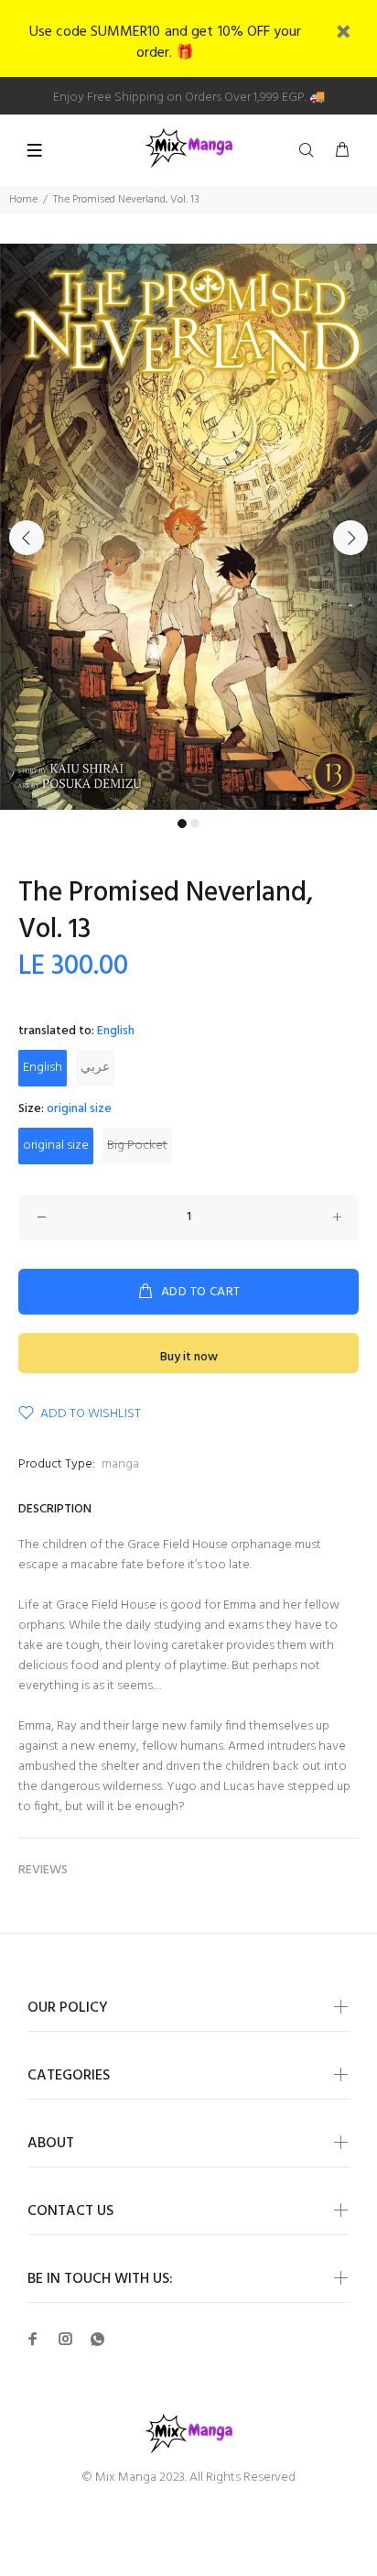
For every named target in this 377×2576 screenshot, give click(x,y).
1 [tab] (182, 824)
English (43, 1068)
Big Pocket (137, 1146)
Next (350, 538)
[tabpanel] (188, 527)
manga (120, 1464)
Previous (27, 538)
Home (23, 200)
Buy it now (189, 1357)
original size (56, 1146)
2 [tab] (195, 824)
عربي (95, 1068)
